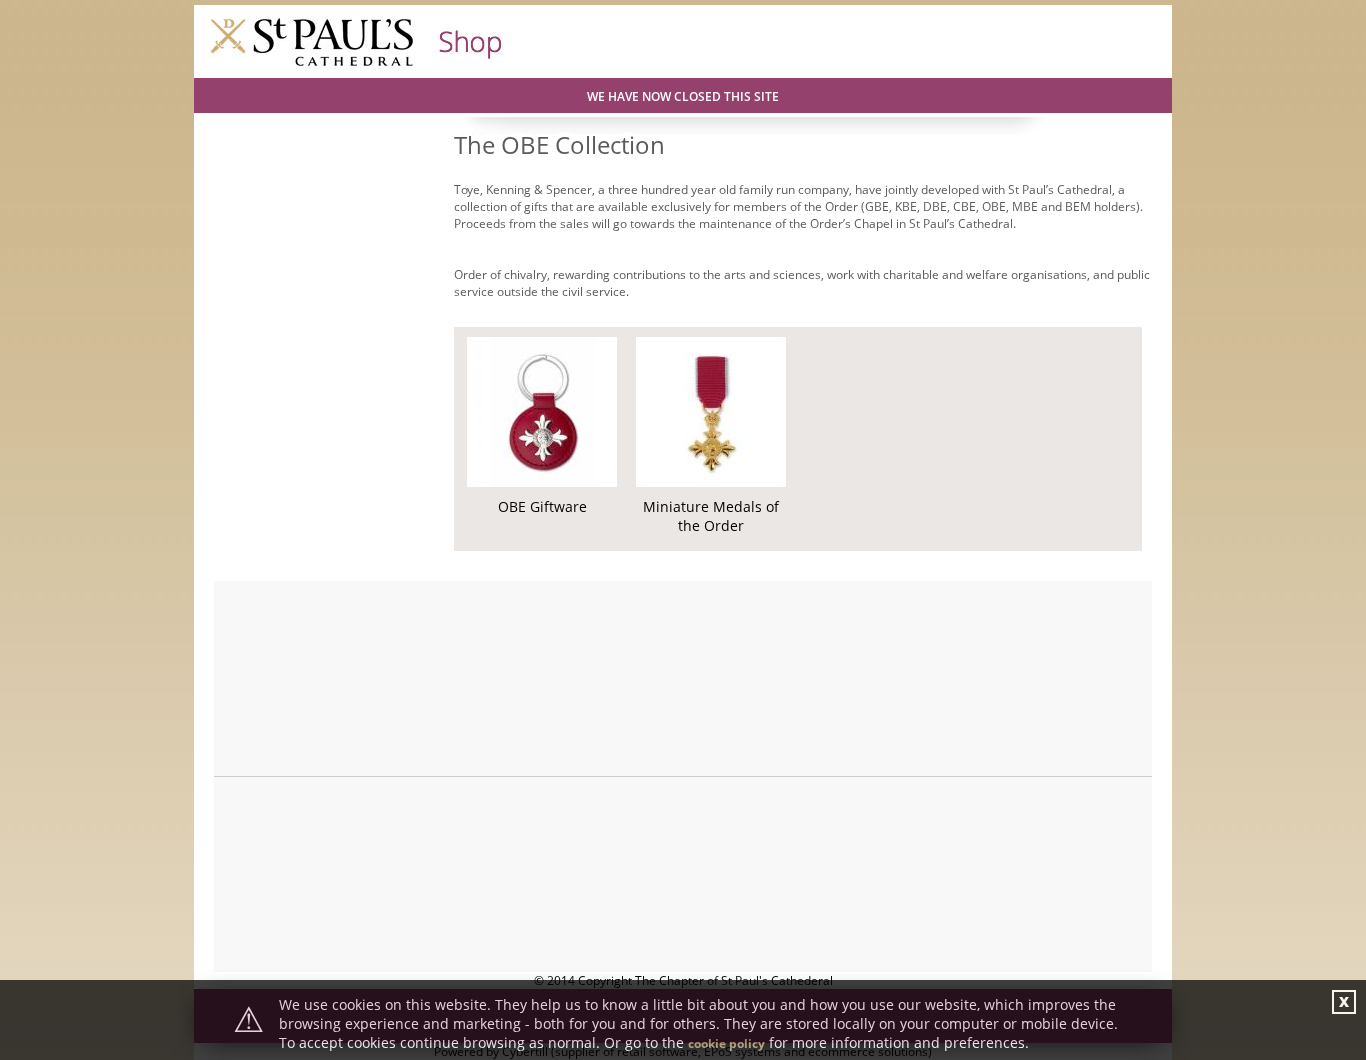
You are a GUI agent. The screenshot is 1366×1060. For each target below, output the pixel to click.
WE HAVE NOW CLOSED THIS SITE (683, 96)
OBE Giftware (542, 506)
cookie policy (726, 1043)
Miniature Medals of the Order (711, 516)
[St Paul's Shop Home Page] (356, 64)
